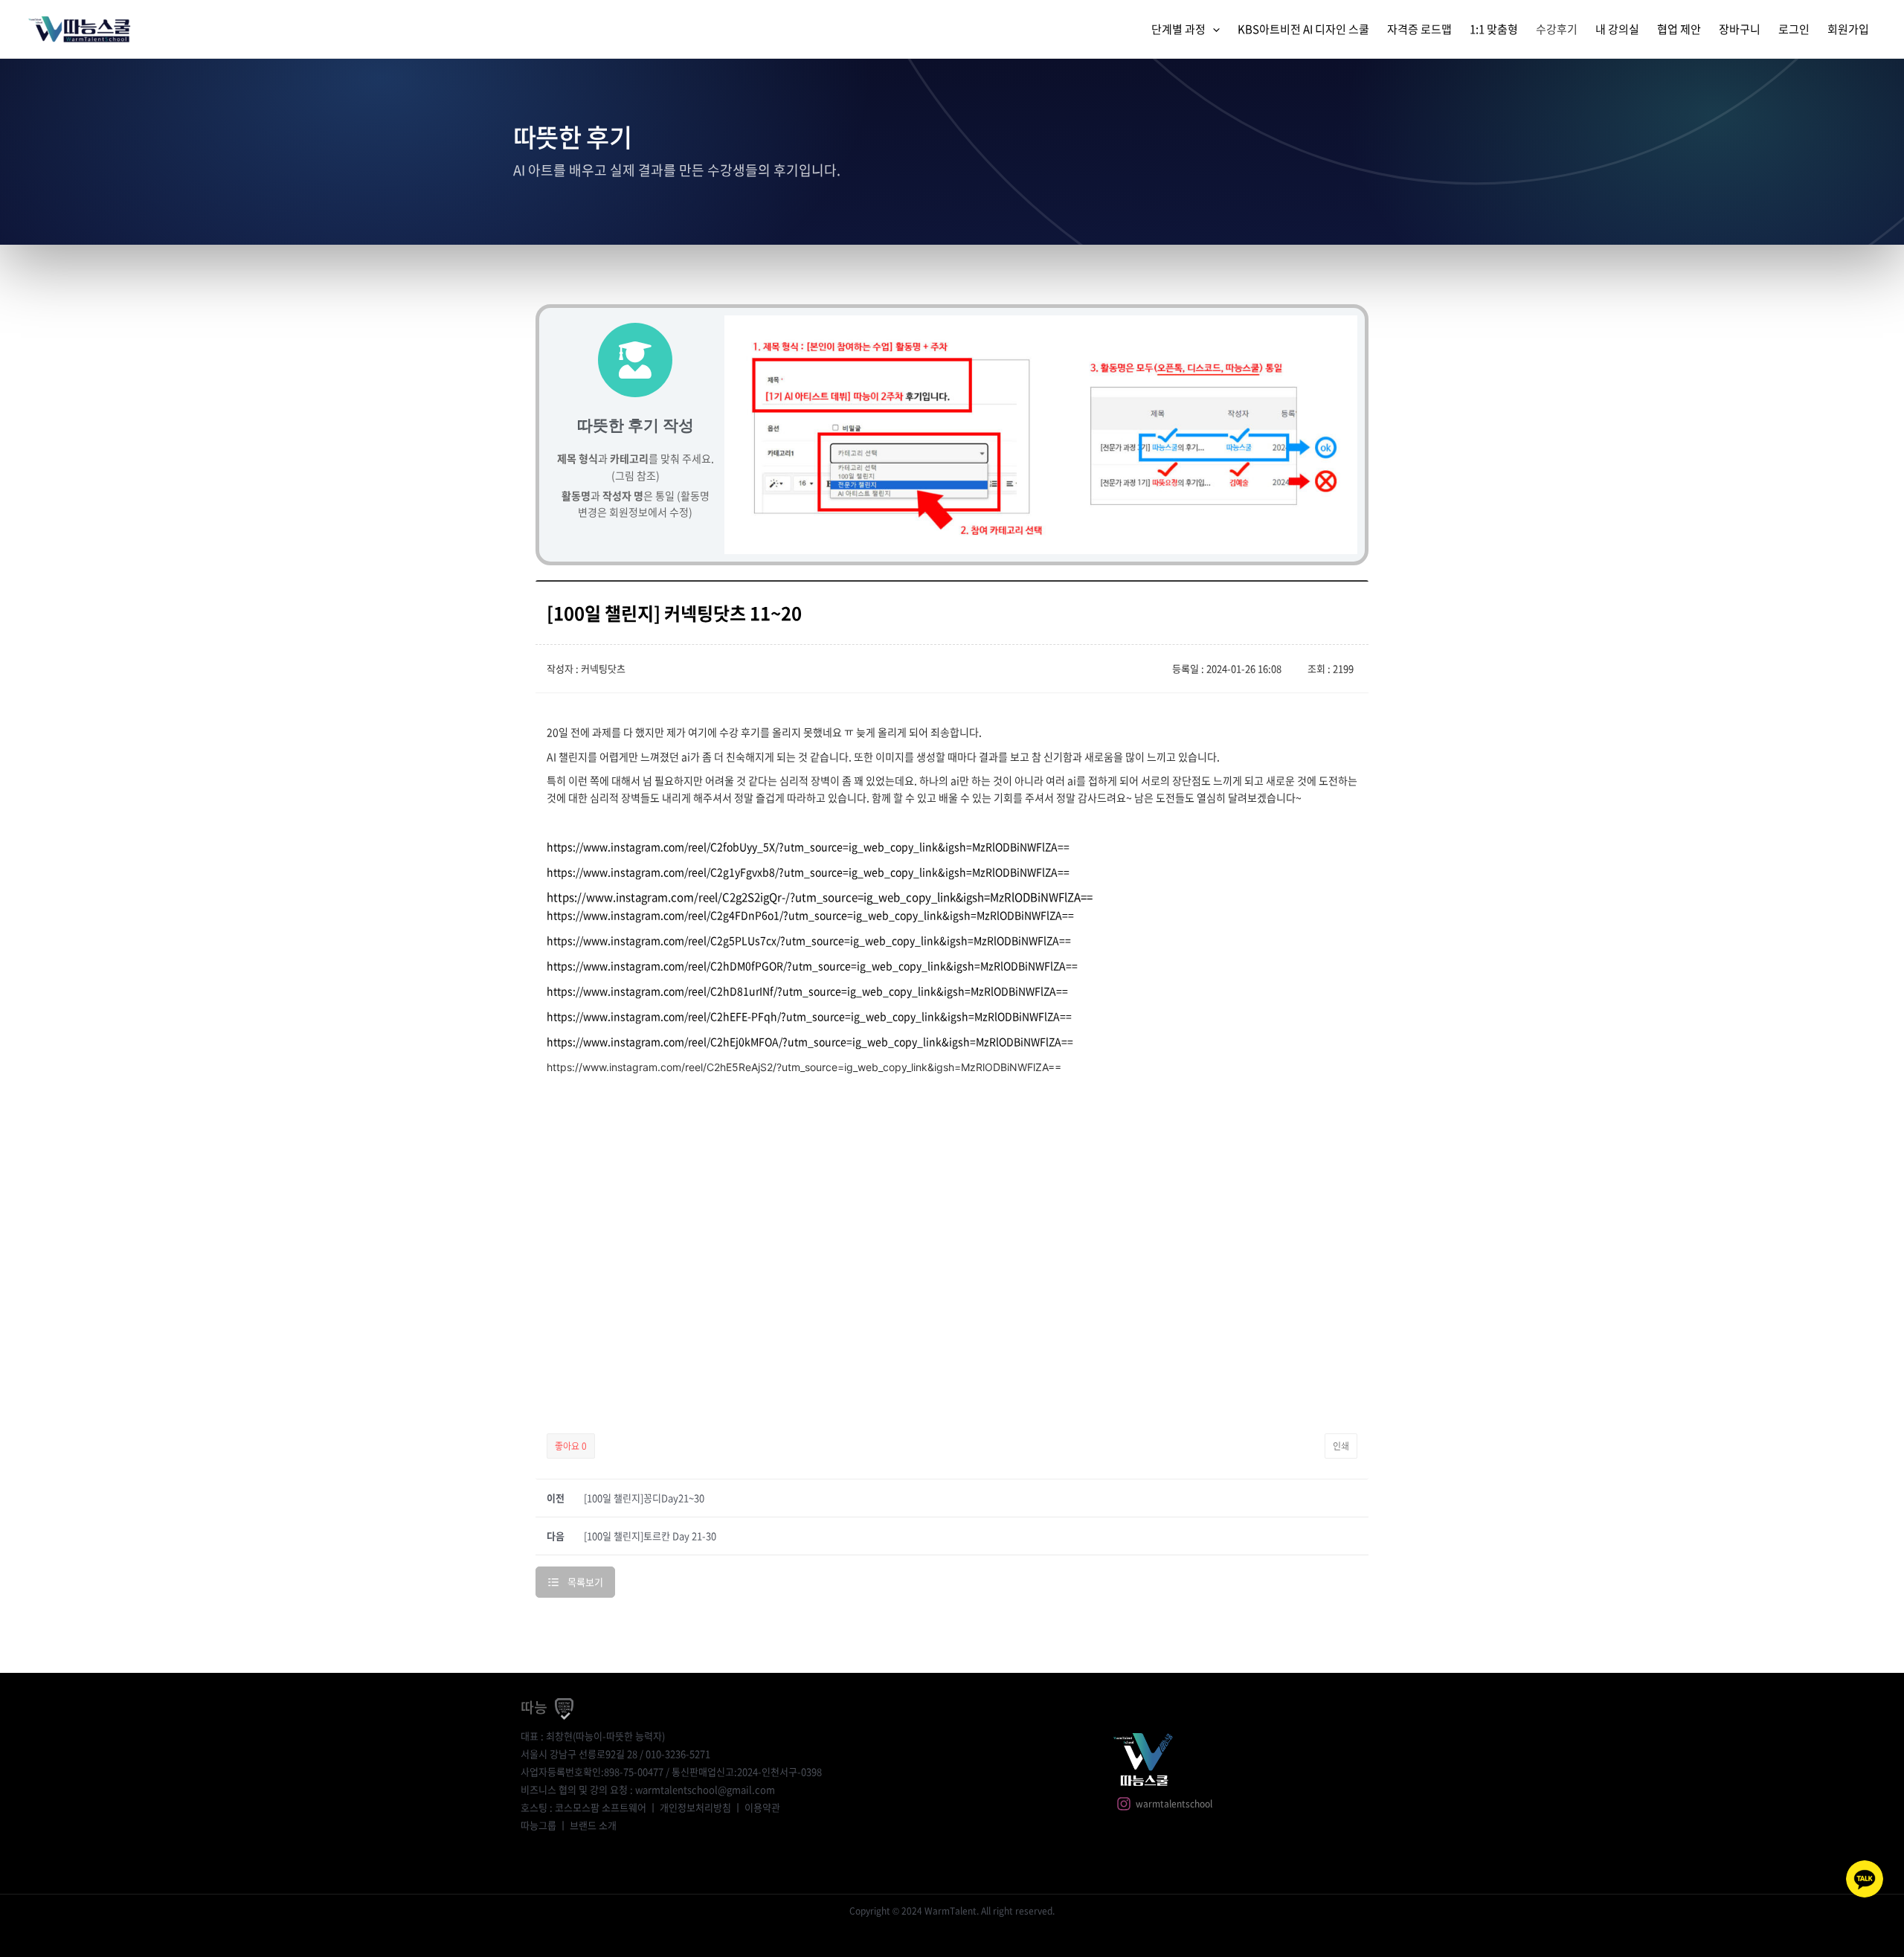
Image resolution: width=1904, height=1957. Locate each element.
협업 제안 (1679, 29)
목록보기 (585, 1582)
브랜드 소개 (593, 1825)
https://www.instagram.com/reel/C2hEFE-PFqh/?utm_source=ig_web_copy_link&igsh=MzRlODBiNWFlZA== (809, 1016)
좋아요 (571, 1446)
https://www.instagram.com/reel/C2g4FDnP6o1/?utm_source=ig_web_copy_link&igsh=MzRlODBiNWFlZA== (810, 915)
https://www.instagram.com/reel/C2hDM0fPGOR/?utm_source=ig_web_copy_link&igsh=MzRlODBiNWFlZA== (812, 965)
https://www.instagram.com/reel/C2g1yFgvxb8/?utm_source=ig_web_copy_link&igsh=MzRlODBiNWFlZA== (808, 872)
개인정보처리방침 (695, 1807)
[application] (1213, 29)
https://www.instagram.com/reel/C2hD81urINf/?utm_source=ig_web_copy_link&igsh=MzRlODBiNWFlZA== (807, 991)
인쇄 (1341, 1446)
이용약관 (762, 1807)
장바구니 (1740, 29)
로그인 (1794, 29)
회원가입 (1848, 29)
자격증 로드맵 (1419, 29)
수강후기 (1557, 29)
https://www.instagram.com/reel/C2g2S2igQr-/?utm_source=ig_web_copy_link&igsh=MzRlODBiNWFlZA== (820, 897)
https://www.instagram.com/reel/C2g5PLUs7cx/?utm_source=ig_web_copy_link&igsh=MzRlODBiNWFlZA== (809, 940)
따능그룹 (538, 1825)
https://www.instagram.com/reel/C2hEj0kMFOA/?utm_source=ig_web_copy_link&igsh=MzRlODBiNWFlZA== (810, 1041)
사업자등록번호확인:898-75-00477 (592, 1771)
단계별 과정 (1178, 29)
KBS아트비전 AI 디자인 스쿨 (1303, 29)
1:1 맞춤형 (1494, 29)
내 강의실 (1617, 29)
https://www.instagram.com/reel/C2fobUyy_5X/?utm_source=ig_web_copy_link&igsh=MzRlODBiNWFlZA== (808, 846)
